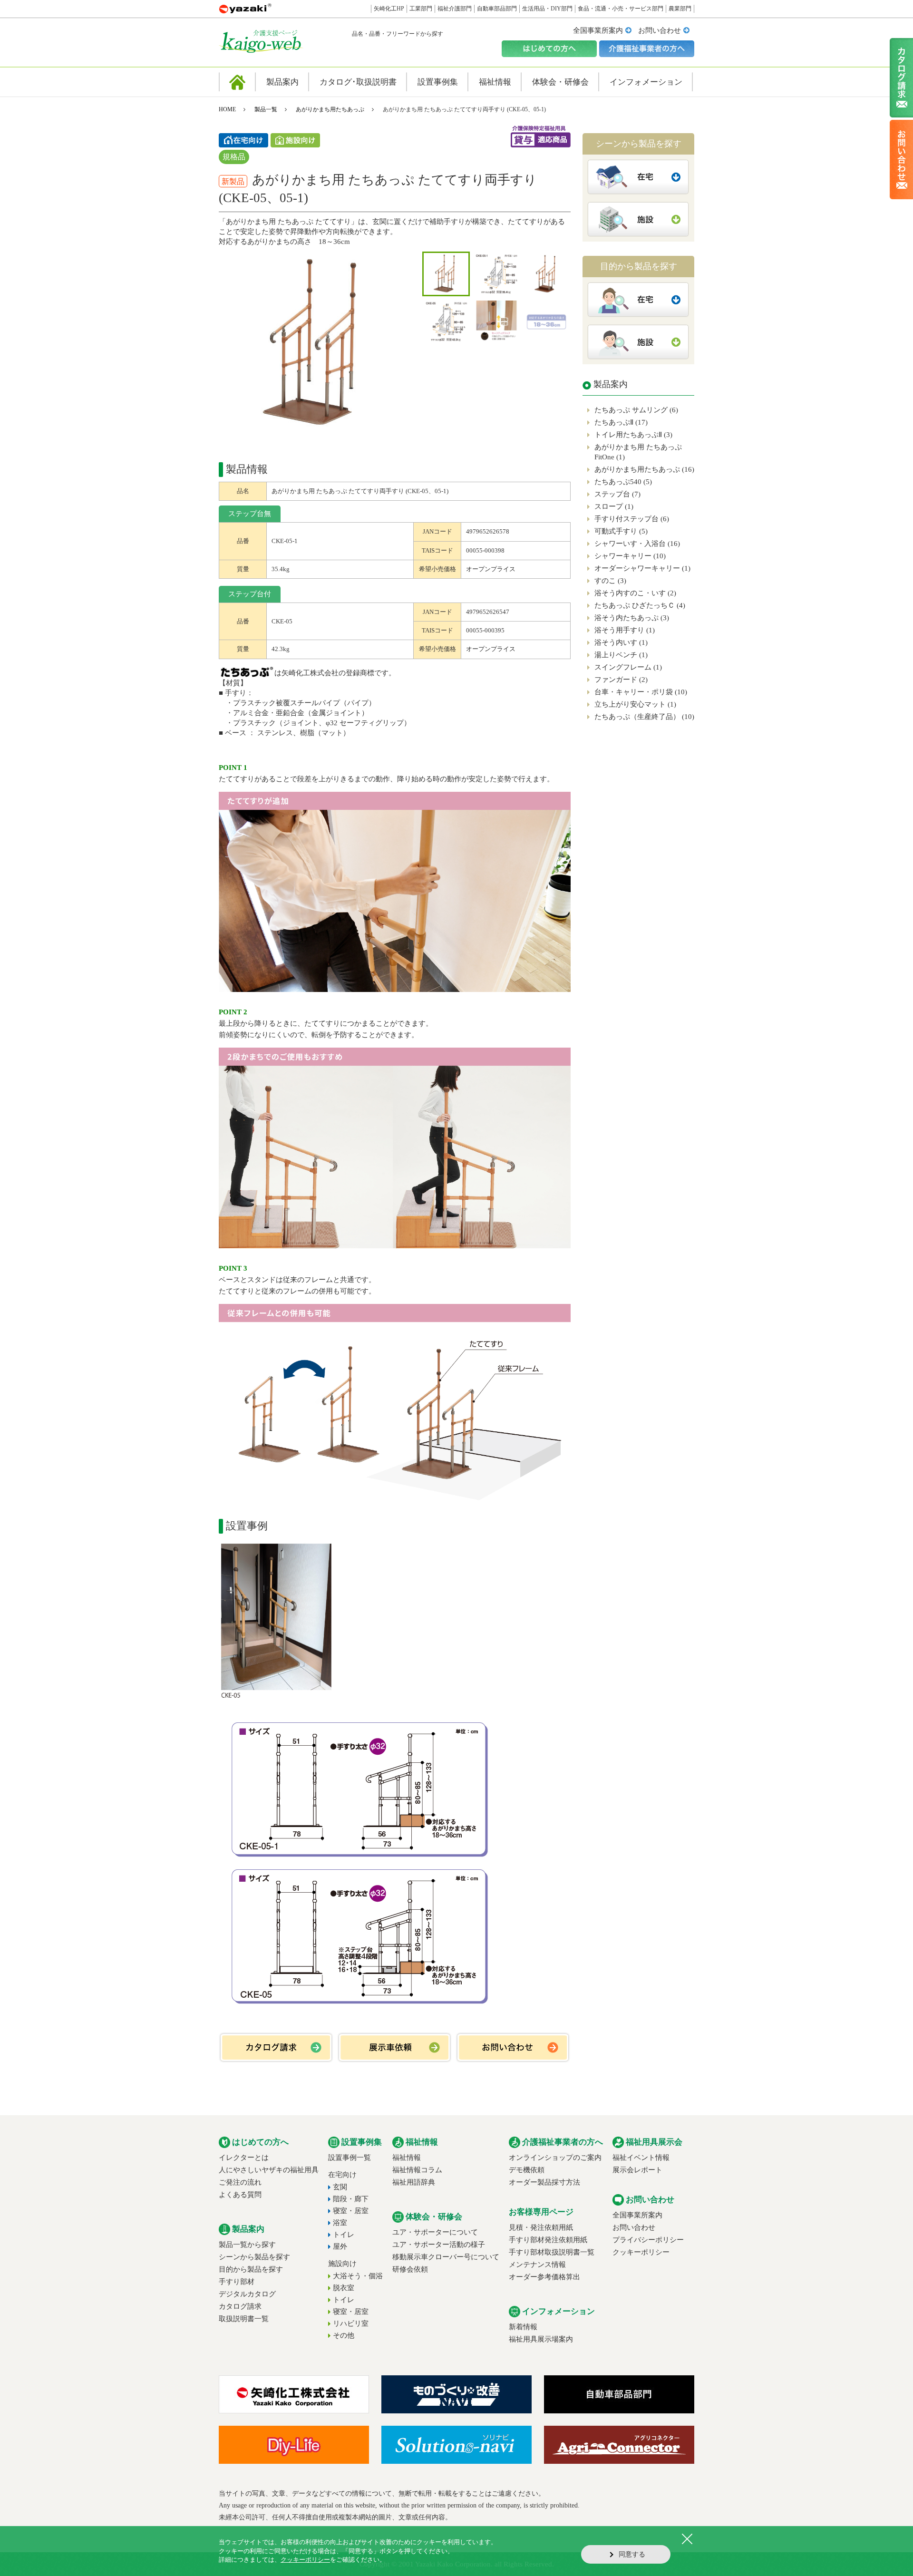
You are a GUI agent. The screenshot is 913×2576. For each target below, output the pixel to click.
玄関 (340, 2187)
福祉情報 (407, 2158)
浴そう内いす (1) (621, 642)
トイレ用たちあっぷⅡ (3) (633, 435)
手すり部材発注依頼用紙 (548, 2240)
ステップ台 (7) (617, 494)
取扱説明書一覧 (244, 2319)
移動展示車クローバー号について (446, 2257)
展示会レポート (637, 2170)
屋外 (340, 2246)
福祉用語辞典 (414, 2182)
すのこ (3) (610, 581)
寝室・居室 (351, 2211)
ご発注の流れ (240, 2182)
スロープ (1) (614, 506)
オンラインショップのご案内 (555, 2158)
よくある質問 (240, 2195)
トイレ (344, 2235)
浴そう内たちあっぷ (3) (632, 618)
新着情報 (523, 2327)
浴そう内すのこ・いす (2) (635, 593)
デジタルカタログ (247, 2294)
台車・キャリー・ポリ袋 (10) (641, 692)
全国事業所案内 (598, 30)
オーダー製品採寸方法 (544, 2182)
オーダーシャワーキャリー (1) (642, 568)
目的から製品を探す (251, 2269)
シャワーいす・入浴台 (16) (637, 544)
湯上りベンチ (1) (621, 655)
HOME (227, 109)
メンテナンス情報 (537, 2265)
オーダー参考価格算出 (544, 2277)
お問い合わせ (660, 30)
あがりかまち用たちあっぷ (330, 109)
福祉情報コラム (417, 2170)
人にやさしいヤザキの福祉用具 (269, 2170)
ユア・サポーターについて (435, 2232)
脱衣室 (344, 2288)
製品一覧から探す (247, 2245)
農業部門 (680, 9)
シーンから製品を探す (254, 2257)
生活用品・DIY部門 (547, 9)
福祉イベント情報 (641, 2158)
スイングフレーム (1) (628, 667)
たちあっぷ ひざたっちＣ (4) (640, 605)
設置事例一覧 (350, 2158)
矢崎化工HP (389, 9)
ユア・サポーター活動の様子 (439, 2245)
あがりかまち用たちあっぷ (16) (644, 469)
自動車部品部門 (497, 9)
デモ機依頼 (527, 2170)
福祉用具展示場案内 (541, 2339)
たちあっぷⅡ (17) (621, 422)
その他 (344, 2335)
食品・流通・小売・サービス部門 (621, 9)
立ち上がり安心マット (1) (635, 704)
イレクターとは (244, 2158)
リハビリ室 (351, 2323)
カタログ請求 (240, 2306)
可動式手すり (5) (621, 531)
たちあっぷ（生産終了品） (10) (644, 717)
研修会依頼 (410, 2269)
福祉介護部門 (455, 9)
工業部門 (421, 9)
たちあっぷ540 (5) (623, 482)
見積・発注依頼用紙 (541, 2227)
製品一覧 (266, 109)
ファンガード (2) (621, 680)
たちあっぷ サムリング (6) (636, 410)
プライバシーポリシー (648, 2240)
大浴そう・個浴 (358, 2276)
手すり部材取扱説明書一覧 (552, 2252)
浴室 (340, 2223)
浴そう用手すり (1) (625, 630)
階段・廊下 (351, 2199)
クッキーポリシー (641, 2252)
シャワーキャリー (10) (630, 556)
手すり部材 (237, 2282)
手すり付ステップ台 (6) (632, 519)
